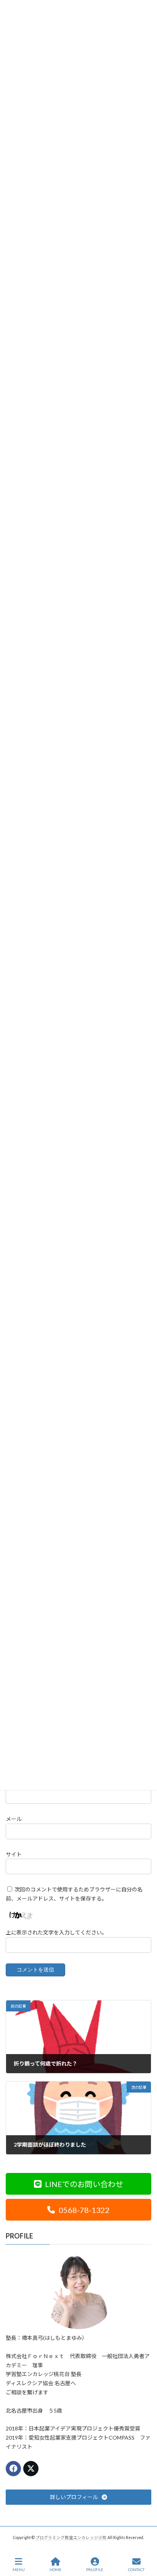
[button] (78, 2184)
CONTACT (136, 2570)
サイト (14, 1854)
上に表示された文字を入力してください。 (56, 1932)
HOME (55, 2570)
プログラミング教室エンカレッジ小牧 (71, 2538)
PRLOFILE (95, 2570)
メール (14, 1819)
